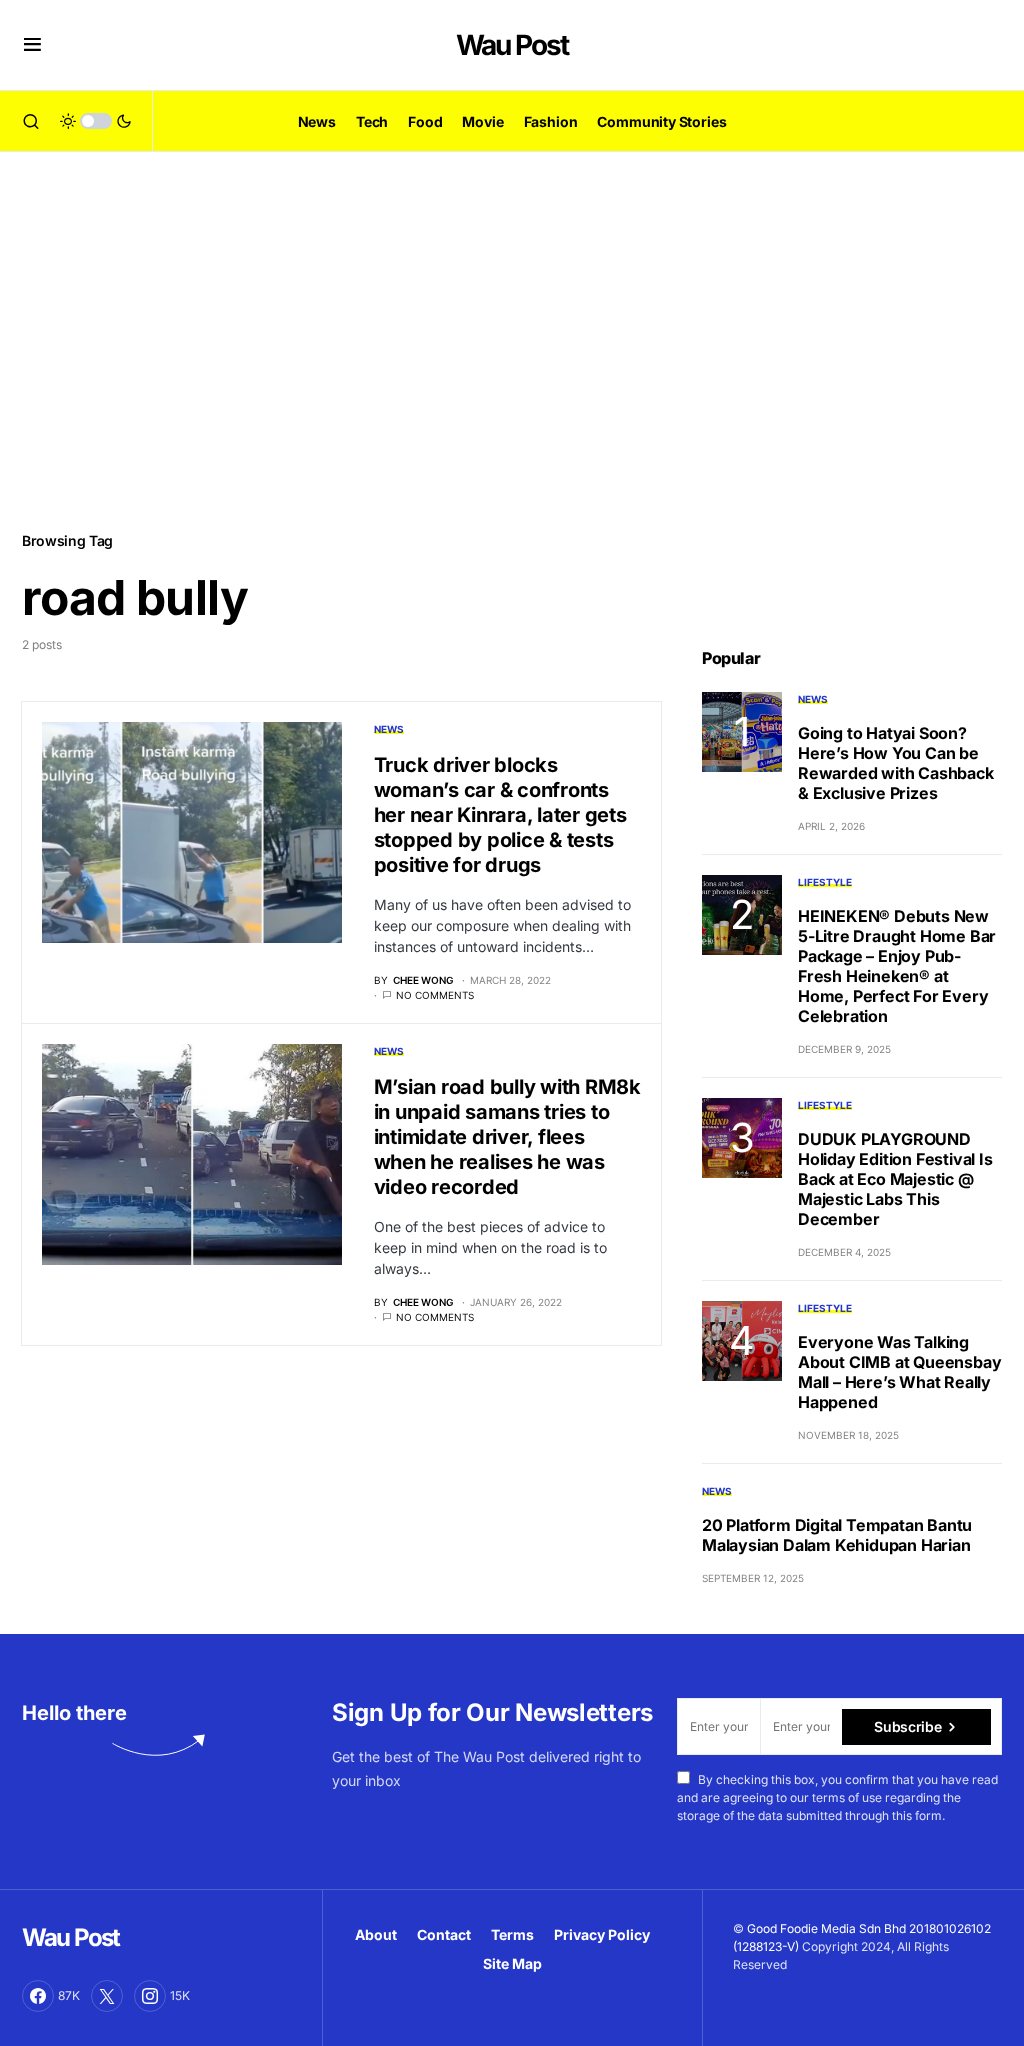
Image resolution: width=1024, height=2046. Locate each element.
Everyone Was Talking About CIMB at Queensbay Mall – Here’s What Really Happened (899, 1372)
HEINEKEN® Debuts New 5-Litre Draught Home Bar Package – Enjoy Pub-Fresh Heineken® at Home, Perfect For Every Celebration (897, 966)
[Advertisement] (512, 340)
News (389, 729)
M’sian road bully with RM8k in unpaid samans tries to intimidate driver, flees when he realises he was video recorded (507, 1137)
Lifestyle (825, 882)
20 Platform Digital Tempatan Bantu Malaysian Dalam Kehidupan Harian (837, 1535)
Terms (512, 1934)
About (376, 1934)
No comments (435, 995)
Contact (444, 1934)
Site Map (512, 1963)
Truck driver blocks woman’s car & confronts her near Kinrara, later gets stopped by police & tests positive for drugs (500, 815)
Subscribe (907, 1726)
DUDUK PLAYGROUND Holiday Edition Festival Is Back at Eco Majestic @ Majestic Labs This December (895, 1179)
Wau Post (511, 45)
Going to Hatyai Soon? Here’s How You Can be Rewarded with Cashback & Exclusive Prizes (896, 763)
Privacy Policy (602, 1934)
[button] (32, 45)
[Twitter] (107, 1996)
